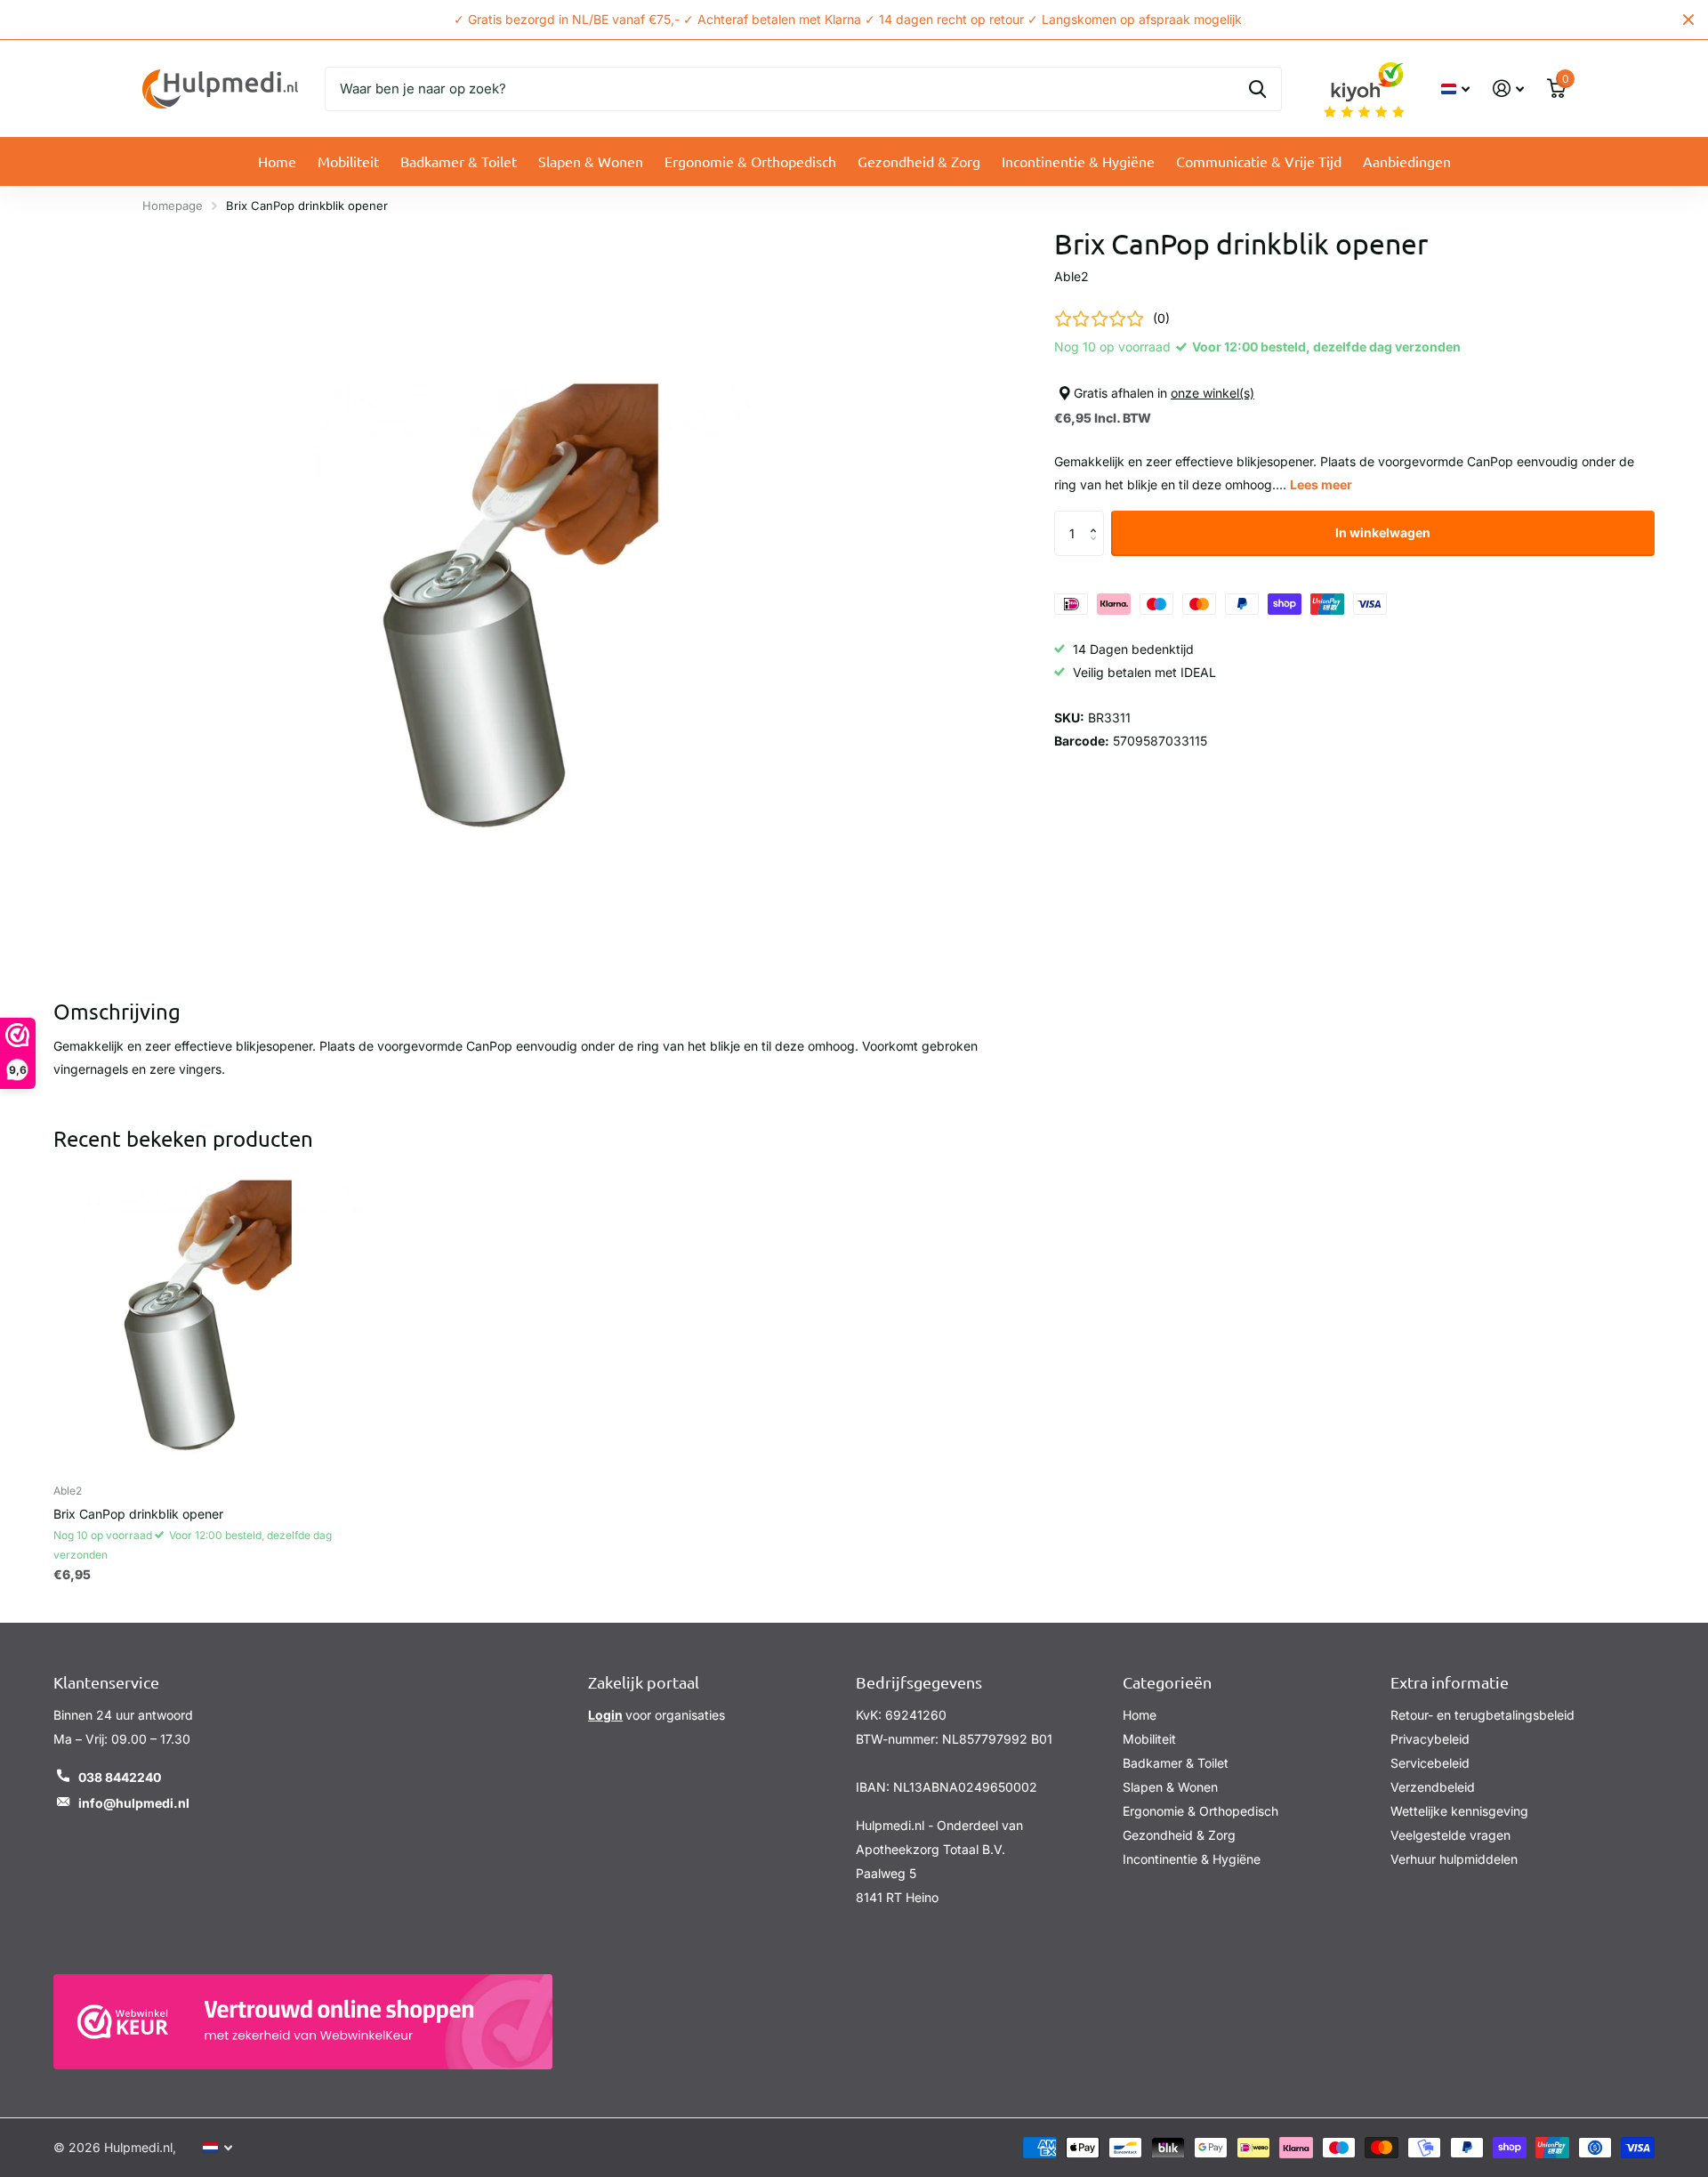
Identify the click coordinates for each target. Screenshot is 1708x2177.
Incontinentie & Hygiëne (1078, 161)
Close (1688, 20)
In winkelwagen (1383, 532)
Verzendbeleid (1433, 1787)
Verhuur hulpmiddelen (1454, 1859)
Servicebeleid (1430, 1763)
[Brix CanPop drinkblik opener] (208, 1315)
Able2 (1072, 276)
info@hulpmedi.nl (134, 1803)
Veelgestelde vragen (1450, 1835)
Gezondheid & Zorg (919, 161)
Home (277, 161)
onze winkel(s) (1213, 393)
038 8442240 (120, 1777)
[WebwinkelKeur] (303, 2022)
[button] (1097, 517)
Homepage (173, 206)
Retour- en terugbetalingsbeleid (1482, 1715)
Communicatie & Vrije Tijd (1259, 161)
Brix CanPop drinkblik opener (138, 1514)
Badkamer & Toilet (459, 161)
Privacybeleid (1430, 1739)
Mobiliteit (348, 161)
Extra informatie (1450, 1682)
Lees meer (1321, 484)
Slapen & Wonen (591, 161)
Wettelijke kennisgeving (1459, 1811)
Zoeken (1257, 89)
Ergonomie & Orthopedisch (750, 161)
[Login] (1508, 89)
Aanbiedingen (1407, 161)
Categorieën (1167, 1682)
